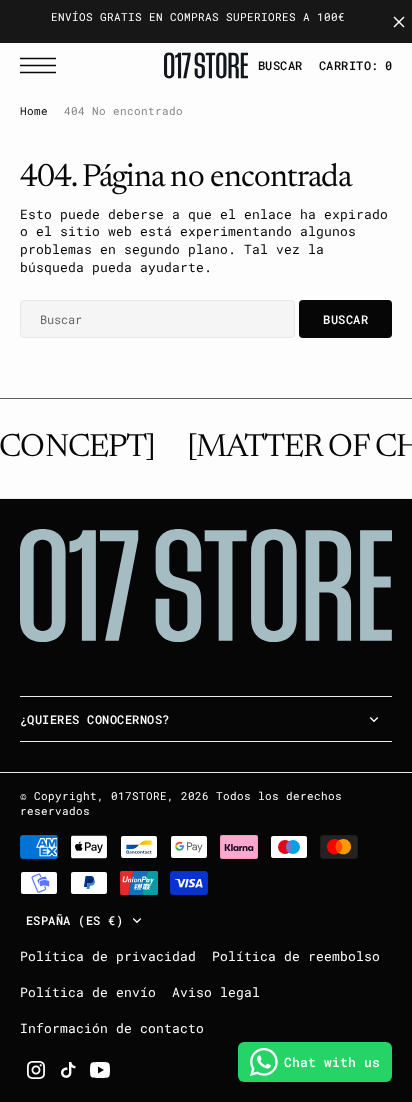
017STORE (139, 796)
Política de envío (88, 992)
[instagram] (36, 1070)
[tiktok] (68, 1070)
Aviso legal (216, 992)
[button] (43, 65)
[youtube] (100, 1070)
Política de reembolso (296, 956)
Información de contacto (112, 1028)
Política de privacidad (108, 956)
